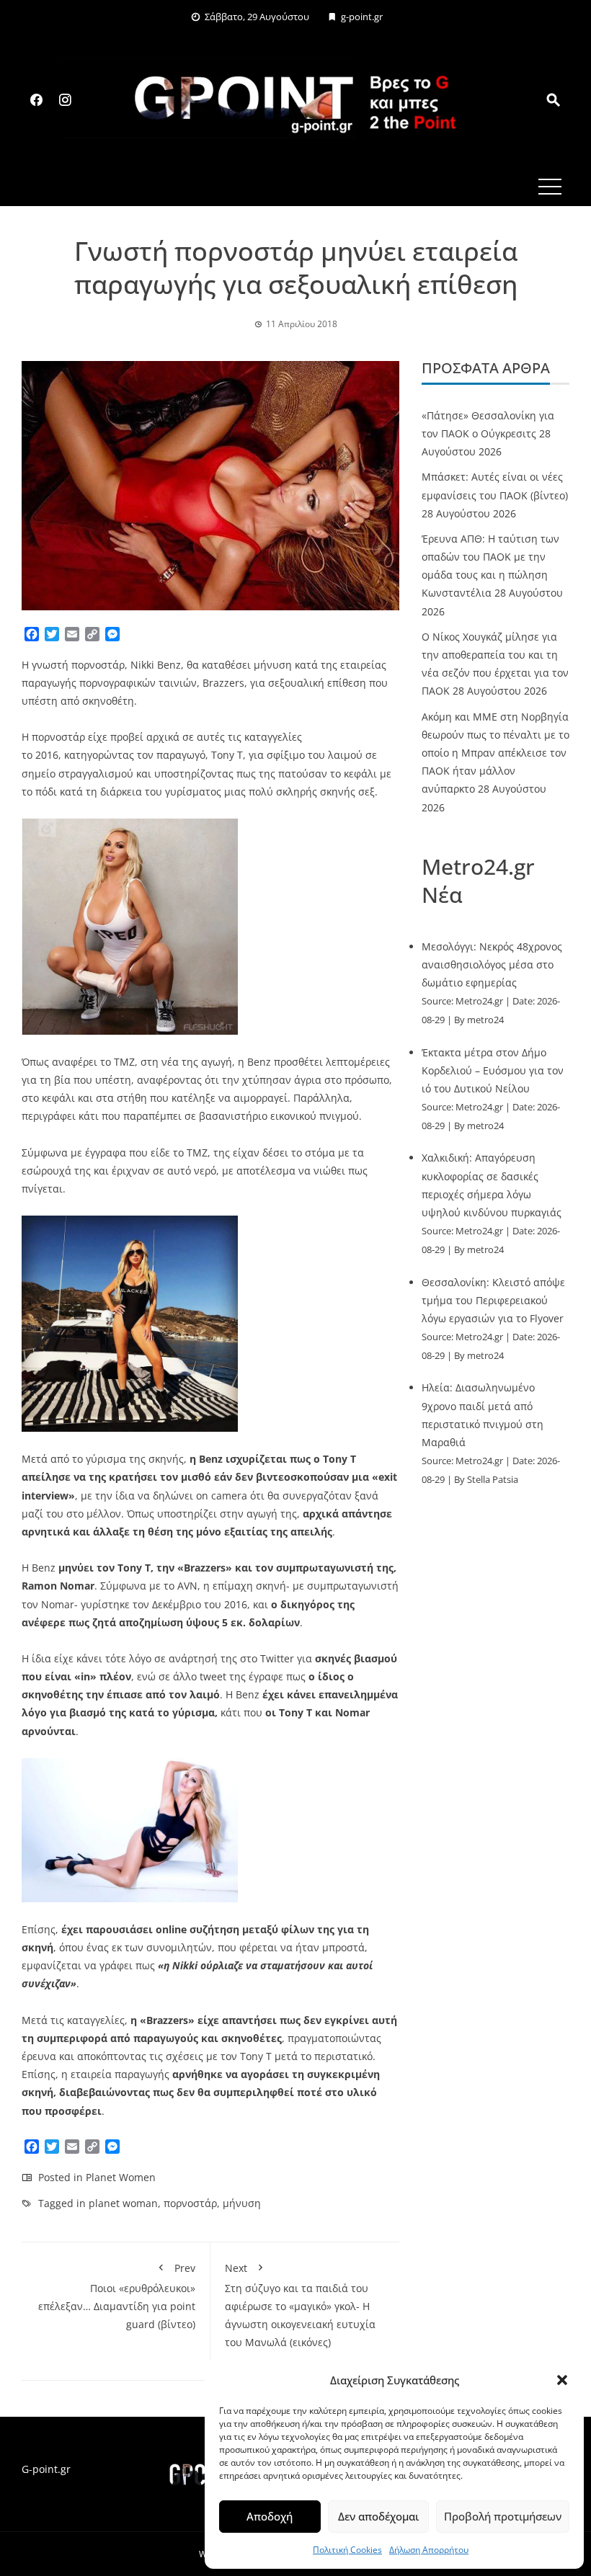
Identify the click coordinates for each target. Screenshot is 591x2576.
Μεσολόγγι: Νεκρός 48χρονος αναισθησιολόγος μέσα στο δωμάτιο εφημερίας (492, 964)
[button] (562, 2380)
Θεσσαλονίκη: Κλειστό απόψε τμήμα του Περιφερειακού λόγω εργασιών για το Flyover (493, 1300)
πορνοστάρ (190, 2203)
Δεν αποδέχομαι (378, 2516)
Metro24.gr (479, 1001)
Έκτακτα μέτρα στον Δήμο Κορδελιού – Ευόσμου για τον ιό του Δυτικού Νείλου (493, 1070)
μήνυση (242, 2203)
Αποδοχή (270, 2516)
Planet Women (121, 2177)
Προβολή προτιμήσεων (503, 2516)
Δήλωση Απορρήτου (429, 2550)
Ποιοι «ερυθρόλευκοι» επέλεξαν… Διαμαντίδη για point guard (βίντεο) (117, 2296)
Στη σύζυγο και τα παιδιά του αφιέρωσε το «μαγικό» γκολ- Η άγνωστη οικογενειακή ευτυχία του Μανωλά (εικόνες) (300, 2305)
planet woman (123, 2203)
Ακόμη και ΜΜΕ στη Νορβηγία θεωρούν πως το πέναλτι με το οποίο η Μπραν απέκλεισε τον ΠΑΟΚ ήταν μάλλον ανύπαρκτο (496, 753)
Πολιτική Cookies (347, 2550)
